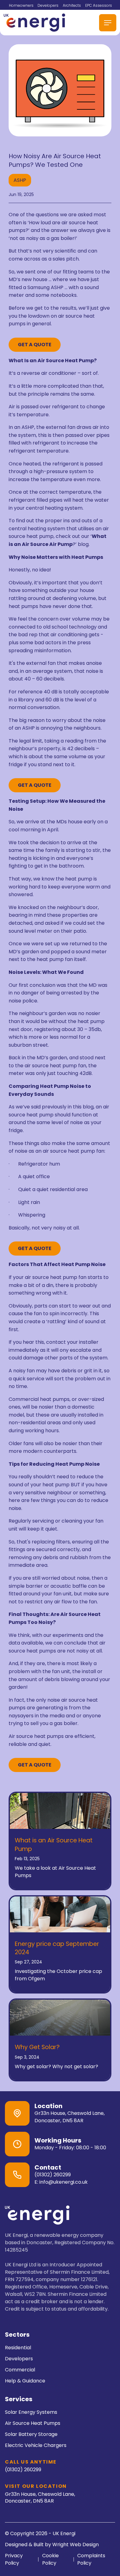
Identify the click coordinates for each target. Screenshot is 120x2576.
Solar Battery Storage (31, 2434)
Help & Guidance (25, 2381)
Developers (48, 5)
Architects (72, 5)
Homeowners (21, 5)
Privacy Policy (14, 2559)
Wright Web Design (76, 2545)
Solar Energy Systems (31, 2412)
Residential (18, 2348)
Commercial (20, 2370)
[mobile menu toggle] (108, 23)
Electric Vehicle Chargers (36, 2445)
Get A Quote (35, 345)
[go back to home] (37, 2216)
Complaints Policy (91, 2559)
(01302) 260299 (53, 2175)
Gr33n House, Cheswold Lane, (40, 2497)
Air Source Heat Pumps (33, 2423)
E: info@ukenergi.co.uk (61, 2182)
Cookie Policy (50, 2559)
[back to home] (34, 23)
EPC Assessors (99, 5)
